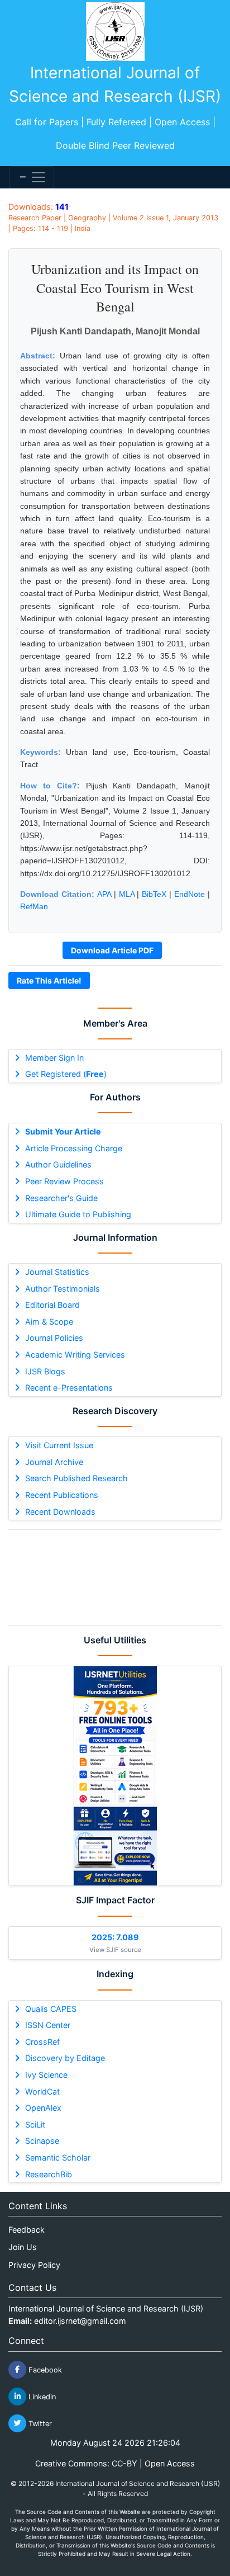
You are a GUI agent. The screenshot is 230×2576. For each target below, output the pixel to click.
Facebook (44, 2369)
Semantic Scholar (58, 2157)
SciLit (35, 2124)
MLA (127, 894)
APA (104, 894)
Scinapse (42, 2141)
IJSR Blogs (45, 1371)
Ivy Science (46, 2075)
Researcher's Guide (61, 1198)
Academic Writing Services (75, 1355)
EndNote (190, 894)
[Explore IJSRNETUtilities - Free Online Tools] (115, 1776)
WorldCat (42, 2091)
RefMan (34, 906)
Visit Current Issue (59, 1445)
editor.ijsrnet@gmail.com (80, 2321)
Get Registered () (66, 1074)
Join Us (23, 2247)
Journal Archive (54, 1462)
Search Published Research (76, 1478)
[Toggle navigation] (32, 177)
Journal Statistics (57, 1272)
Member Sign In (54, 1058)
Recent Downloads (60, 1512)
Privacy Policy (34, 2265)
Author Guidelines (58, 1164)
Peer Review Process (64, 1181)
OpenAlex (43, 2108)
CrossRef (42, 2042)
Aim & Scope (49, 1322)
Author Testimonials (63, 1289)
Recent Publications (62, 1495)
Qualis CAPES (51, 2009)
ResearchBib (49, 2174)
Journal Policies (54, 1338)
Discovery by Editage (65, 2058)
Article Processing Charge (74, 1148)
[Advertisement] (115, 1578)
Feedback (27, 2230)
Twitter (39, 2423)
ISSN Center (48, 2025)
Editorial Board (52, 1305)
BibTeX (154, 894)
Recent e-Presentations (69, 1388)
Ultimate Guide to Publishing (78, 1214)
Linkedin (41, 2396)
